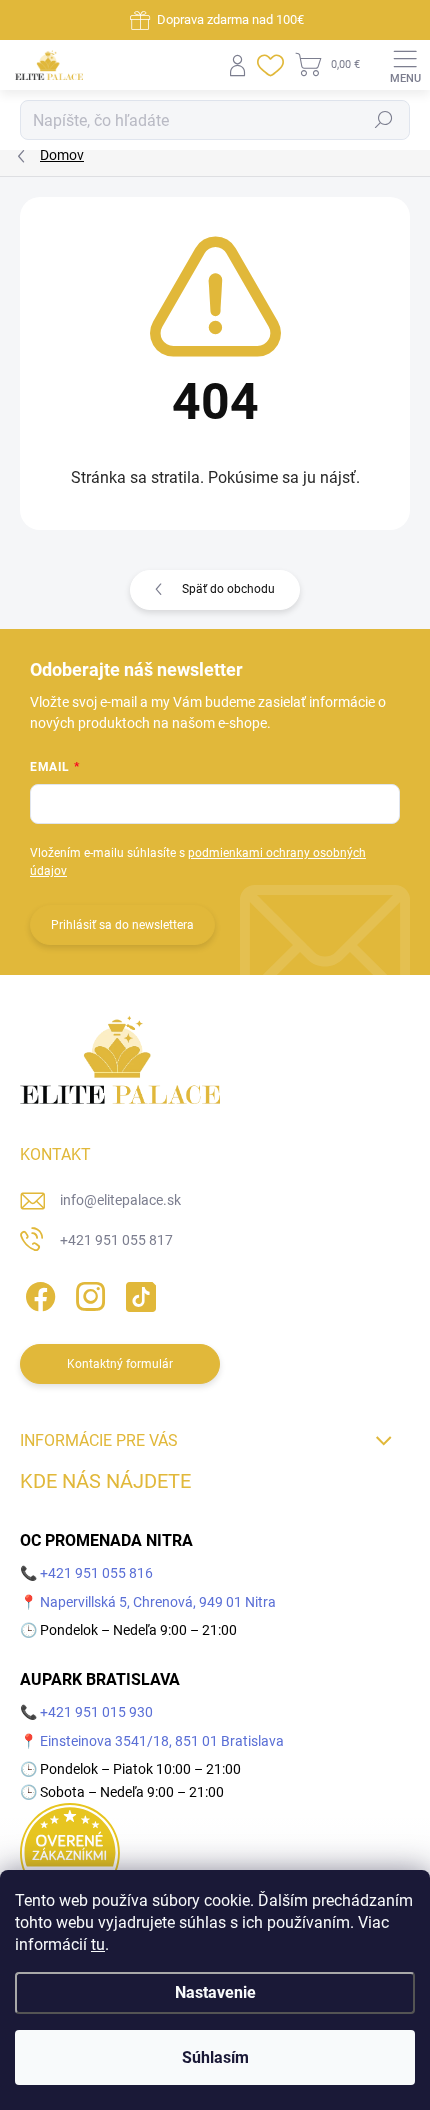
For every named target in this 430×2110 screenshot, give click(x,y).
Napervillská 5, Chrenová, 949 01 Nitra (158, 1602)
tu (98, 1944)
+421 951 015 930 (96, 1712)
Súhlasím (215, 2057)
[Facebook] (37, 1292)
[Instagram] (87, 1292)
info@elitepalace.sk (120, 1200)
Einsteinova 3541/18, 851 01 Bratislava (162, 1741)
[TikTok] (137, 1292)
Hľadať (384, 120)
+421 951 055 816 (96, 1573)
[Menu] (405, 65)
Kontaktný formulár (120, 1364)
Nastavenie (215, 1992)
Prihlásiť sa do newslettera (122, 925)
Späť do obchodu (228, 589)
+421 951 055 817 (116, 1240)
